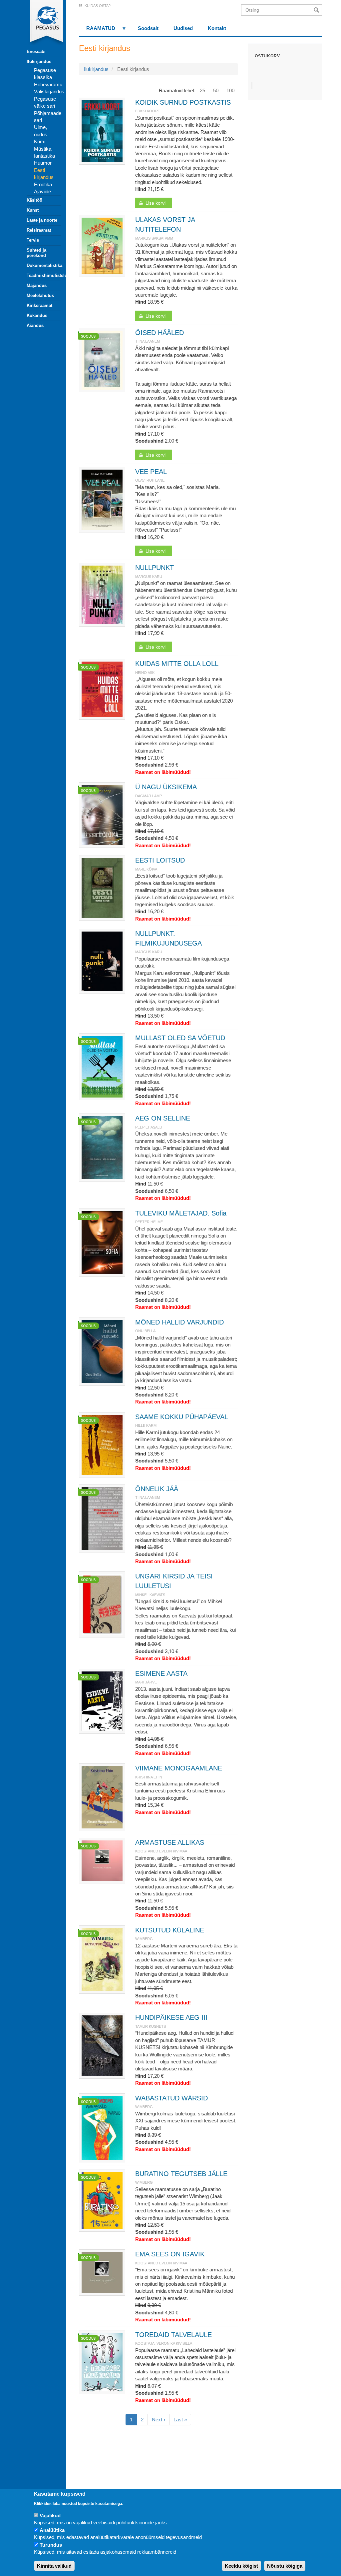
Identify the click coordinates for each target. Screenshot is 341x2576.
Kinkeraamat (39, 305)
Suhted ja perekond (36, 253)
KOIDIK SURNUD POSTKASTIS (183, 102)
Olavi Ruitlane (150, 480)
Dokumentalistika (44, 265)
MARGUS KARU (149, 577)
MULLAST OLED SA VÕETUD (180, 1038)
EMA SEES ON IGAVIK (170, 2254)
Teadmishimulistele (44, 275)
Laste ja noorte (42, 220)
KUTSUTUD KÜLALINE (170, 1930)
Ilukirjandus (39, 61)
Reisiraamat (39, 230)
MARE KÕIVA (146, 869)
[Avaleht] (40, 23)
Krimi (40, 141)
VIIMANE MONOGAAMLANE (179, 1768)
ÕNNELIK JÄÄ (157, 1489)
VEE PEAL (151, 472)
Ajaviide (42, 191)
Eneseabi (36, 51)
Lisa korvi (156, 203)
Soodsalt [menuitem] (148, 28)
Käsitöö (34, 200)
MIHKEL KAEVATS (150, 1595)
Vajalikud (50, 2516)
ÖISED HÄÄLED (160, 333)
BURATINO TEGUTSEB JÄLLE (181, 2174)
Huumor (43, 163)
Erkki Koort (148, 111)
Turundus (51, 2545)
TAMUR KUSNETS (151, 2026)
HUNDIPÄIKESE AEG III (171, 2017)
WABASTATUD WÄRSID (171, 2098)
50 (216, 90)
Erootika (43, 184)
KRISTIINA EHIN (149, 1777)
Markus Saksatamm (154, 238)
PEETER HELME (149, 1222)
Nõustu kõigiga (285, 2566)
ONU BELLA (145, 1331)
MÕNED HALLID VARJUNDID (179, 1322)
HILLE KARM (146, 1425)
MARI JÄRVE (146, 1682)
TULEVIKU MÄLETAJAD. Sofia (181, 1213)
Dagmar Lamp (149, 796)
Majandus (37, 285)
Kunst (33, 210)
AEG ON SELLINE (163, 1118)
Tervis (33, 240)
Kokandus (37, 315)
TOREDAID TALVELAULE (173, 2335)
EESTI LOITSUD (160, 860)
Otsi (318, 10)
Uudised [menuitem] (183, 28)
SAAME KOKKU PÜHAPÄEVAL (182, 1417)
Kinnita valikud (54, 2566)
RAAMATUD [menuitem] (97, 30)
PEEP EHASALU (149, 1127)
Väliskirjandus (49, 91)
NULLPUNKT (155, 568)
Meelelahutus (40, 295)
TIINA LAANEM (148, 341)
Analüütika (52, 2530)
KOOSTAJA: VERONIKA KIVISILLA (164, 2343)
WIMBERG (144, 1939)
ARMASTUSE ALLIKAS (170, 1842)
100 (230, 90)
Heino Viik (145, 673)
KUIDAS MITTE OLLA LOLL (177, 664)
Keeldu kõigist (241, 2566)
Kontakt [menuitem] (217, 28)
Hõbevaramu (48, 84)
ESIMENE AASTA (161, 1673)
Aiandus (35, 325)
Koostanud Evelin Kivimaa (161, 1851)
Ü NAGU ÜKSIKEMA (166, 787)
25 (202, 90)
